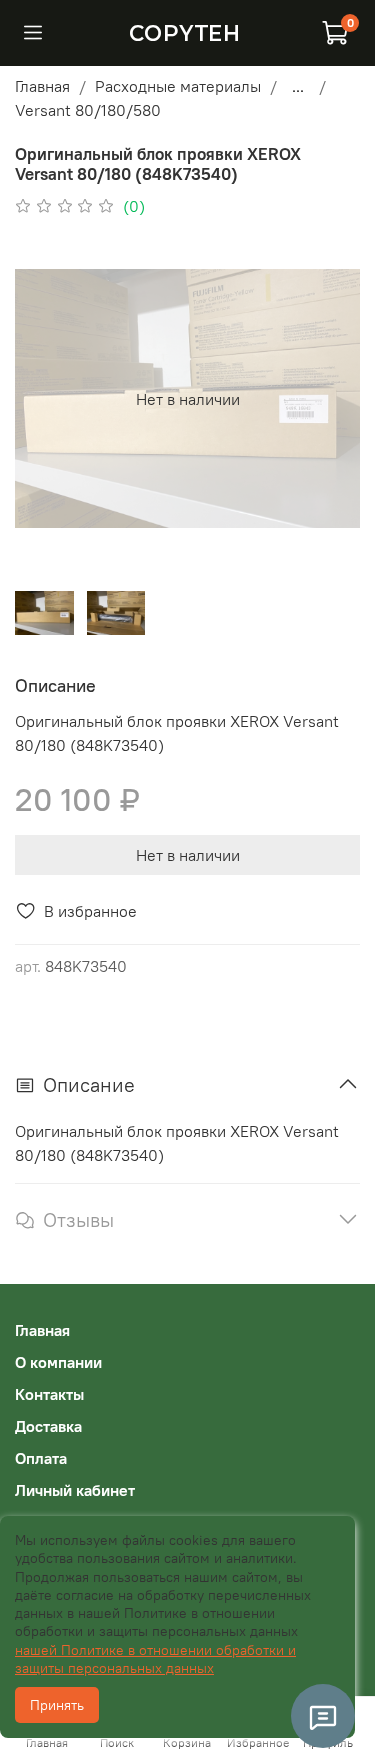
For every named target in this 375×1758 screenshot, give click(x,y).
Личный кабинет (75, 1490)
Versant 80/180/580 (88, 110)
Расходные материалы (178, 86)
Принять (57, 1705)
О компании (58, 1362)
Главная (42, 86)
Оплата (41, 1458)
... (298, 86)
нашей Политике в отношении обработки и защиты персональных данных (155, 1659)
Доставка (48, 1426)
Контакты (49, 1394)
